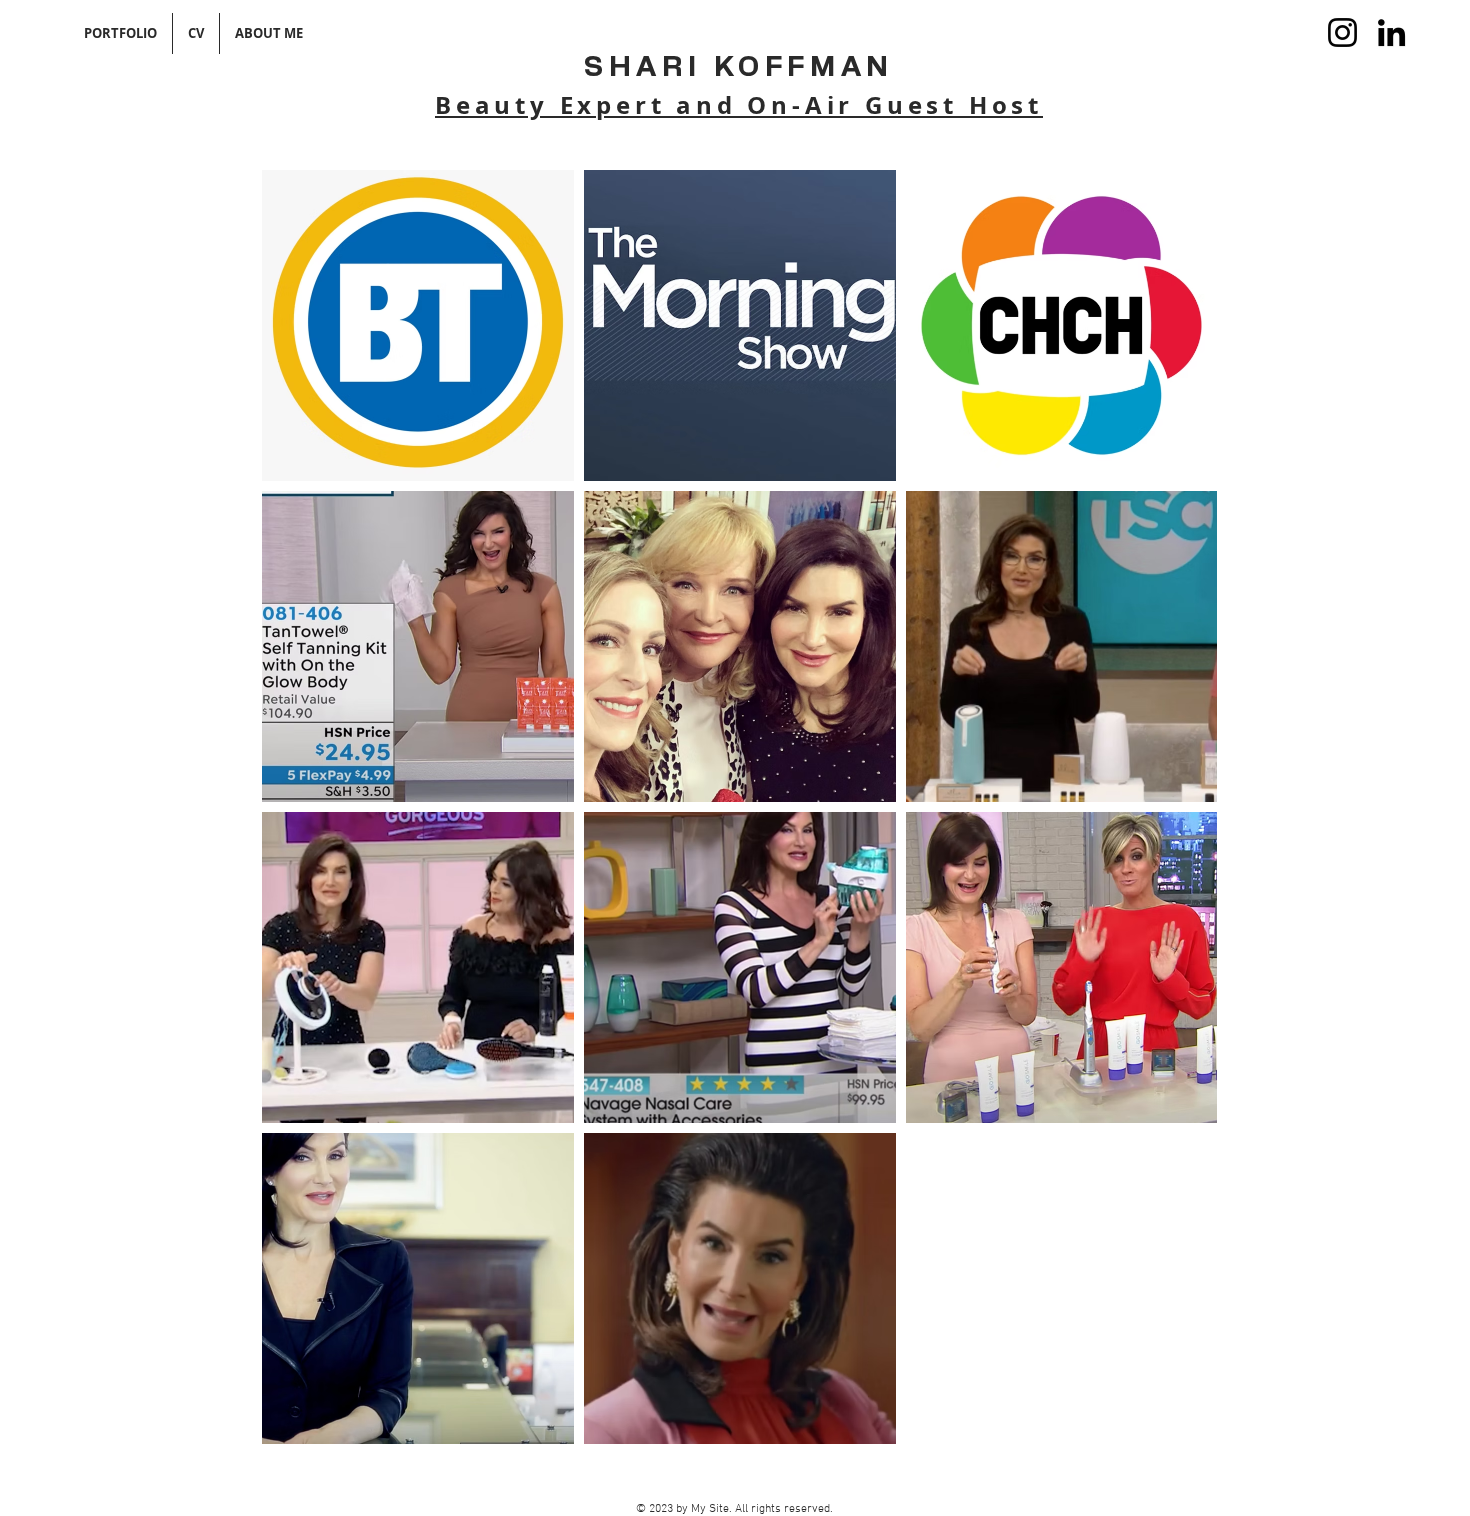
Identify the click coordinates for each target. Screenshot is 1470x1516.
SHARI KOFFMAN (739, 68)
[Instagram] (1342, 32)
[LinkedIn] (1391, 32)
